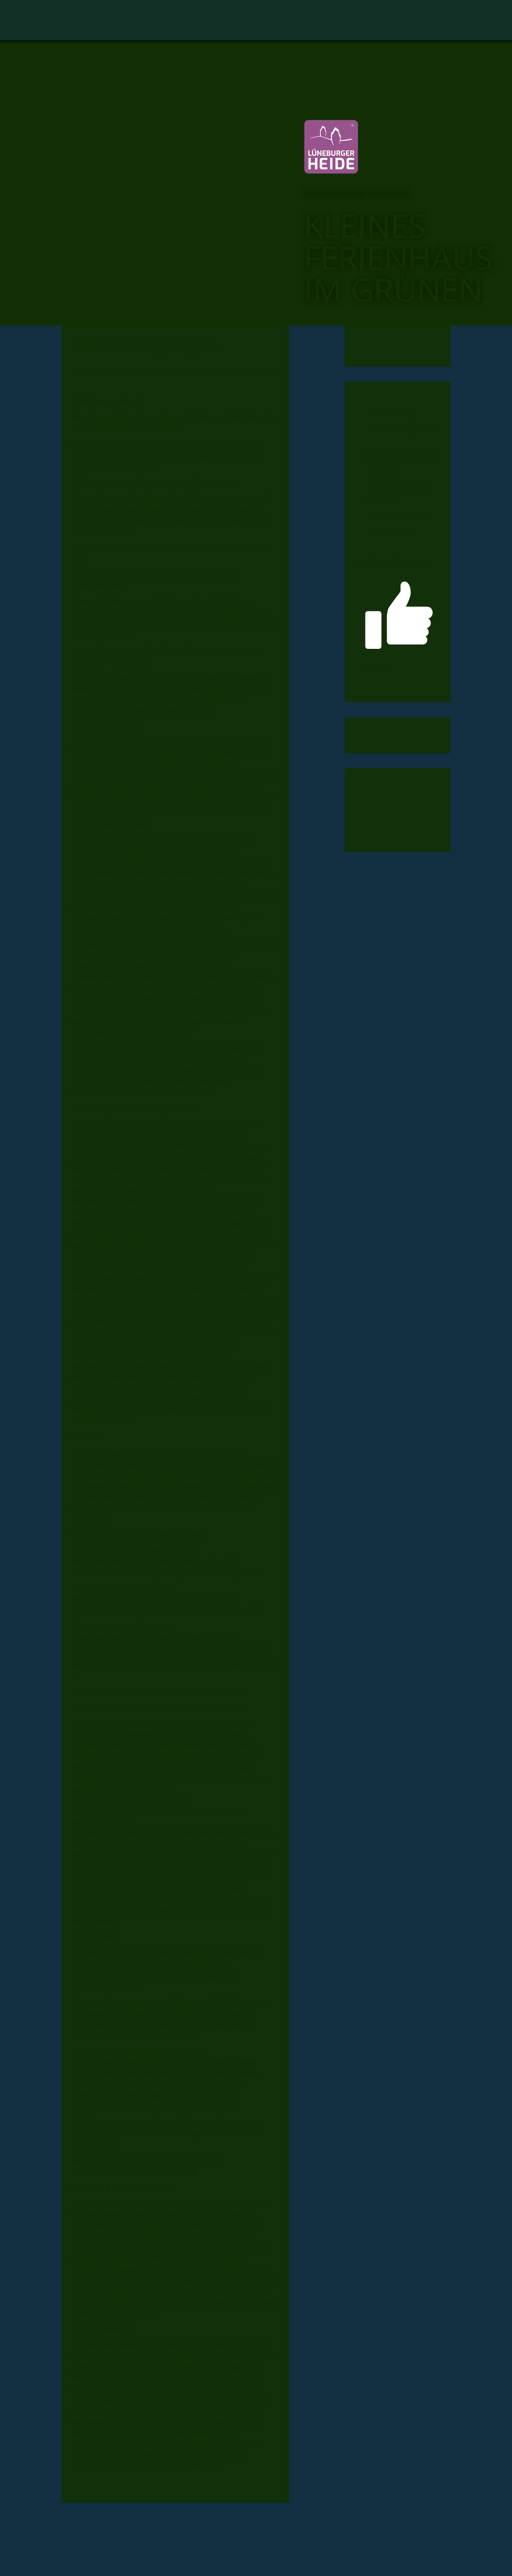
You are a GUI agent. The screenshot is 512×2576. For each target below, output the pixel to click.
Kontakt (81, 30)
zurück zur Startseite (390, 563)
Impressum (388, 30)
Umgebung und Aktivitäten (183, 30)
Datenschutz (460, 30)
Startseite (85, 10)
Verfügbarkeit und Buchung (389, 10)
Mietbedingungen (305, 30)
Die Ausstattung (165, 10)
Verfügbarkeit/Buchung (400, 456)
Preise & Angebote (262, 10)
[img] (175, 169)
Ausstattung (391, 413)
